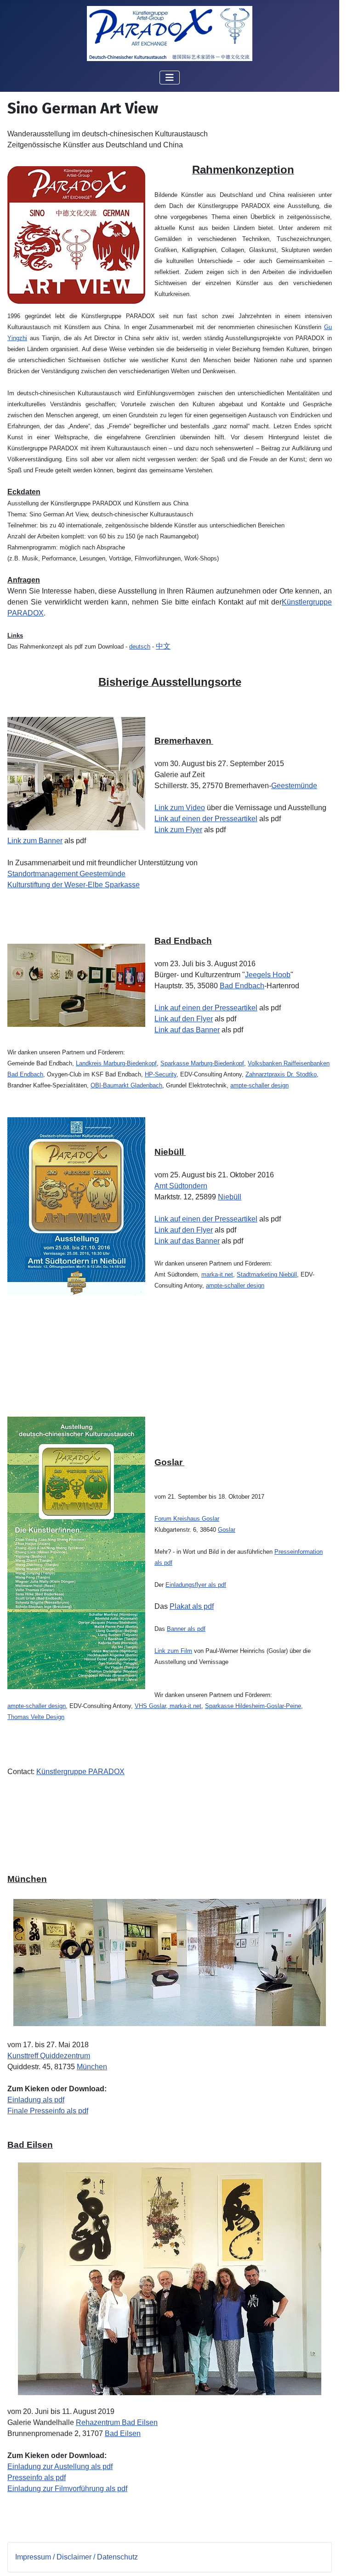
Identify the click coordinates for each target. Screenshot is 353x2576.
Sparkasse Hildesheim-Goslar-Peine (253, 1706)
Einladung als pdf (36, 2100)
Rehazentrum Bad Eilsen (117, 2422)
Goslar (227, 1530)
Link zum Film (173, 1651)
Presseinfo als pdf (37, 2478)
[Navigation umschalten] (170, 78)
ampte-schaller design (259, 1085)
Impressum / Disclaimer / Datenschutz (77, 2557)
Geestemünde (294, 786)
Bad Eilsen (123, 2433)
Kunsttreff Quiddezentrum (49, 2056)
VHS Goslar (150, 1706)
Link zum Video (180, 808)
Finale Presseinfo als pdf (48, 2111)
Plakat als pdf (192, 1606)
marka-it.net (185, 1706)
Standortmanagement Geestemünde (66, 874)
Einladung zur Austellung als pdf (60, 2467)
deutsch (140, 647)
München (92, 2067)
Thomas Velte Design (36, 1717)
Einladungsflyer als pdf (196, 1585)
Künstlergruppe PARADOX (80, 1772)
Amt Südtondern (181, 1186)
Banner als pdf (186, 1629)
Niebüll (230, 1197)
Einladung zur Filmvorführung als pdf (67, 2489)
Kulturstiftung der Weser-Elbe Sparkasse (74, 885)
